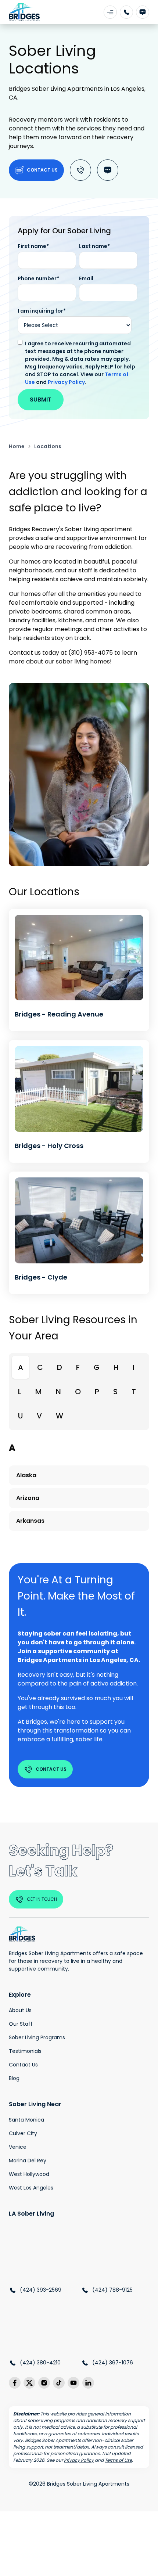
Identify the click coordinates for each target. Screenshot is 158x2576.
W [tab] (60, 1416)
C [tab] (40, 1367)
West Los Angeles (31, 2188)
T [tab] (134, 1392)
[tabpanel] (79, 1489)
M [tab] (39, 1392)
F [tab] (78, 1367)
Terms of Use (118, 2460)
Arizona (28, 1498)
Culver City (23, 2133)
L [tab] (20, 1392)
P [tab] (97, 1392)
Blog (14, 2078)
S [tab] (115, 1392)
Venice (18, 2147)
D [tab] (60, 1367)
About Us (20, 2010)
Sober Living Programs (37, 2037)
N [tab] (58, 1392)
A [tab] (21, 1367)
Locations (48, 446)
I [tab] (134, 1367)
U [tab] (20, 1416)
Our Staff (21, 2024)
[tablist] (79, 1392)
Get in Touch (42, 1899)
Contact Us (42, 170)
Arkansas (30, 1521)
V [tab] (39, 1416)
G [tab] (97, 1367)
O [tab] (78, 1392)
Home (17, 446)
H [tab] (116, 1367)
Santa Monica (26, 2120)
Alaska (26, 1475)
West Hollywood (29, 2174)
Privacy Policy (66, 382)
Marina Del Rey (28, 2161)
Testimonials (25, 2051)
